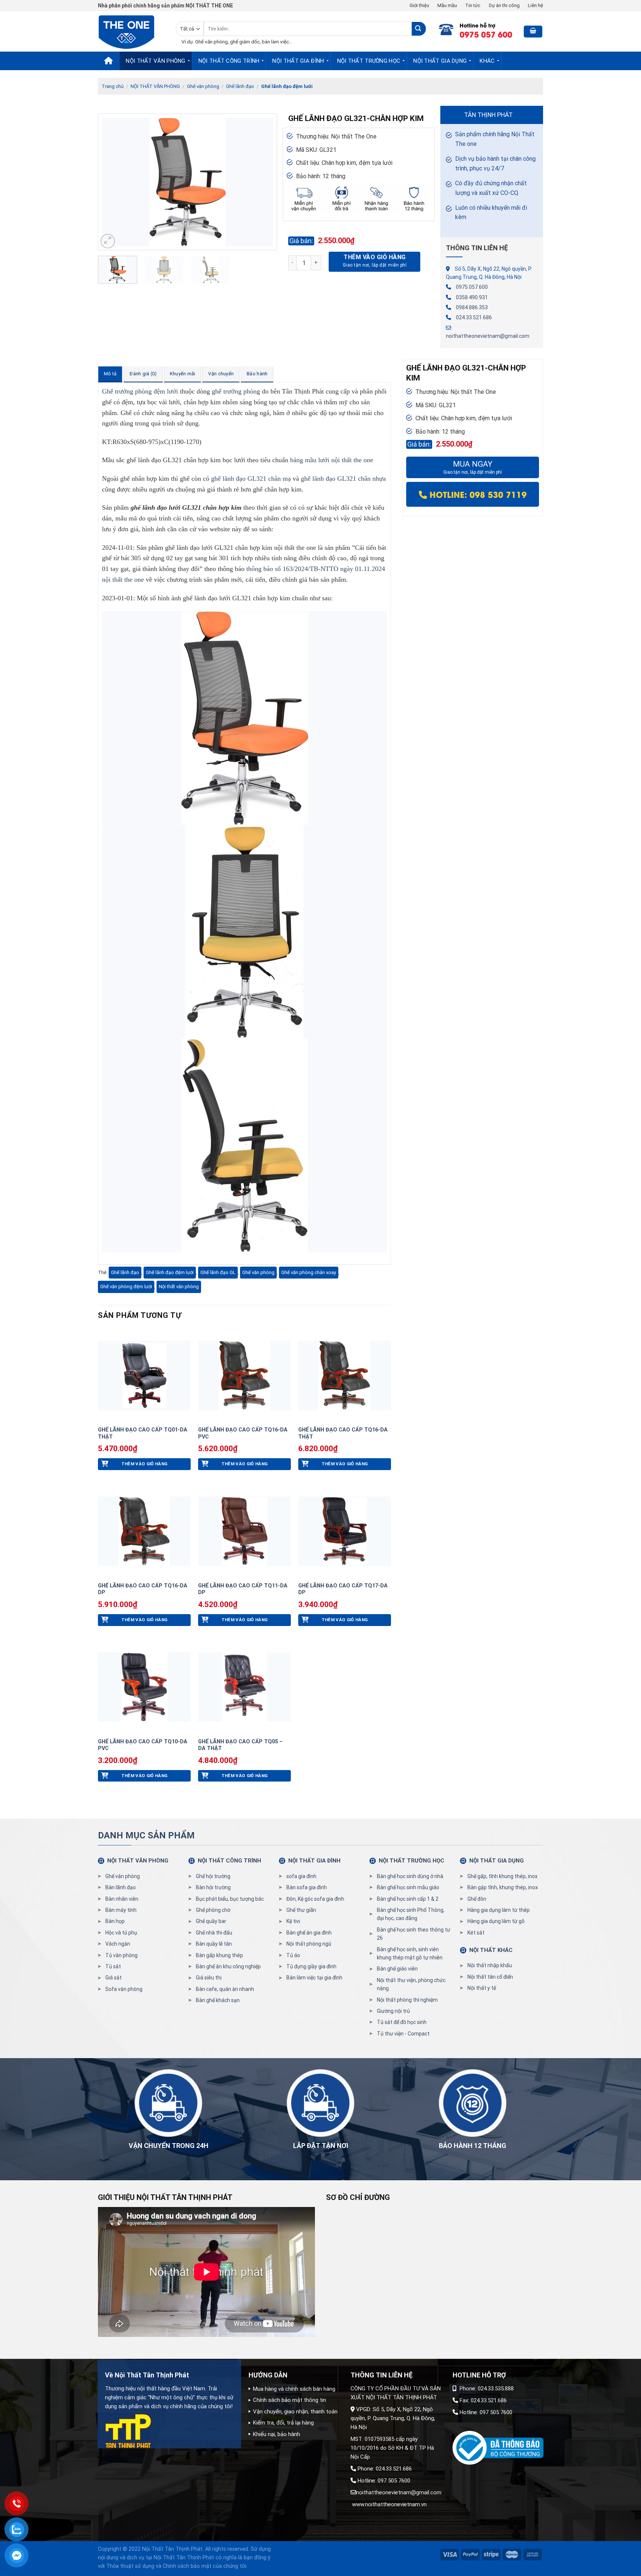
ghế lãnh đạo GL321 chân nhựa (343, 479)
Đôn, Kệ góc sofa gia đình (315, 1899)
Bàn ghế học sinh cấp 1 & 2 (408, 1899)
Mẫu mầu (447, 5)
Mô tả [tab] (110, 374)
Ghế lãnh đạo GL (218, 1272)
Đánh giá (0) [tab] (143, 374)
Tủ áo (293, 1955)
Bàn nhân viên (122, 1899)
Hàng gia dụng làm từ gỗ (496, 1921)
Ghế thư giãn (301, 1910)
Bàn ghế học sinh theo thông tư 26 (414, 1934)
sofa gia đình (301, 1876)
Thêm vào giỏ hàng (374, 257)
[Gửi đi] (419, 29)
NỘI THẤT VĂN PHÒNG (155, 61)
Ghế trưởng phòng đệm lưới (140, 391)
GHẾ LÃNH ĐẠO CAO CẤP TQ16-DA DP (143, 1589)
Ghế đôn (477, 1899)
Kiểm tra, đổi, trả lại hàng (283, 2423)
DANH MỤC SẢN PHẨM (146, 1835)
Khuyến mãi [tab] (183, 374)
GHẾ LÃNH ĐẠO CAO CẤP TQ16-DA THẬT (343, 1433)
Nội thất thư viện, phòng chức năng (411, 1984)
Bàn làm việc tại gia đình (314, 1978)
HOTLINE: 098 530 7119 (477, 494)
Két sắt (476, 1933)
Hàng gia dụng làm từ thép (499, 1910)
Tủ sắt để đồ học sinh (402, 2022)
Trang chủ (113, 86)
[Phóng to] (108, 241)
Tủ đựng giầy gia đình (311, 1966)
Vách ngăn (118, 1944)
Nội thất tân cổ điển (490, 1977)
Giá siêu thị (209, 1978)
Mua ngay (473, 467)
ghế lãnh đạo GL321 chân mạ (251, 479)
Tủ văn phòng (121, 1955)
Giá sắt (114, 1978)
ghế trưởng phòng (236, 391)
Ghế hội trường (213, 1876)
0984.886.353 (472, 307)
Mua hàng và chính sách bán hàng (294, 2389)
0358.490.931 (472, 297)
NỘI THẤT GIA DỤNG (440, 61)
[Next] (264, 182)
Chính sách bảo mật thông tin (290, 2400)
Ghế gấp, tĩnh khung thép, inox (502, 1876)
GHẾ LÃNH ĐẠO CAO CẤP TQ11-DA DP (243, 1589)
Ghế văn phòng (203, 86)
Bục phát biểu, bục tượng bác (230, 1899)
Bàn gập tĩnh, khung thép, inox (503, 1887)
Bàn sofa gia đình (307, 1887)
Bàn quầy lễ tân (214, 1944)
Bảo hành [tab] (257, 374)
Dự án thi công (504, 5)
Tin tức (473, 5)
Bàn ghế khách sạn (218, 2000)
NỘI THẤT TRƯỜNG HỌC (369, 61)
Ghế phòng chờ (213, 1910)
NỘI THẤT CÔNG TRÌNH (229, 61)
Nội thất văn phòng (179, 1287)
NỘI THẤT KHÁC (491, 1950)
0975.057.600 (472, 287)
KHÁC (487, 61)
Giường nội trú (393, 2011)
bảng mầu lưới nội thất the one (332, 460)
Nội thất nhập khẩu (490, 1965)
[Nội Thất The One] (131, 31)
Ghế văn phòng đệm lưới (126, 1287)
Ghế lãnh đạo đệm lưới (287, 86)
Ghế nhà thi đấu (214, 1933)
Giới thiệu (419, 5)
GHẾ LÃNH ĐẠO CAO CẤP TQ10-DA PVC (143, 1745)
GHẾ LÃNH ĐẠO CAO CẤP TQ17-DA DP (343, 1589)
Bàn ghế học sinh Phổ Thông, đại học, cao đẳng (411, 1914)
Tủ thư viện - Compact (403, 2034)
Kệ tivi (293, 1921)
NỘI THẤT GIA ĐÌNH (298, 61)
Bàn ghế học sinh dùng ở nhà (410, 1876)
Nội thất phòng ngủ (309, 1944)
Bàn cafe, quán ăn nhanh (225, 1989)
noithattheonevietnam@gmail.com (488, 336)
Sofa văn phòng (124, 1989)
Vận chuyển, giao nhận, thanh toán (295, 2412)
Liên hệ (535, 5)
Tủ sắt (113, 1966)
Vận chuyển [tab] (221, 374)
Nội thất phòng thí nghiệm (407, 2000)
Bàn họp (115, 1921)
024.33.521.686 (474, 317)
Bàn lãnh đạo (121, 1887)
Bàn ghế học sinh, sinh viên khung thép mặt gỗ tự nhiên (410, 1953)
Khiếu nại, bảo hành (277, 2434)
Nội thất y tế (482, 1988)
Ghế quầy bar (211, 1921)
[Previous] (111, 182)
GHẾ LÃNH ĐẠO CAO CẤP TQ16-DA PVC (243, 1433)
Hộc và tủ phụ (121, 1933)
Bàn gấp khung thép (219, 1955)
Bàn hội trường (213, 1887)
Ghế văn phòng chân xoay (309, 1272)
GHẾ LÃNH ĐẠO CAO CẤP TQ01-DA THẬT (143, 1433)
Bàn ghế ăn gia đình (309, 1933)
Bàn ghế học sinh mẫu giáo (408, 1887)
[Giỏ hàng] (533, 32)
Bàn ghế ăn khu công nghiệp (228, 1966)
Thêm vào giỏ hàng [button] (144, 1464)
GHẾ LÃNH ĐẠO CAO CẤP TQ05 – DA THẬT (240, 1745)
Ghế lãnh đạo (240, 86)
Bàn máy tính (121, 1910)
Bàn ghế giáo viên (397, 1969)
